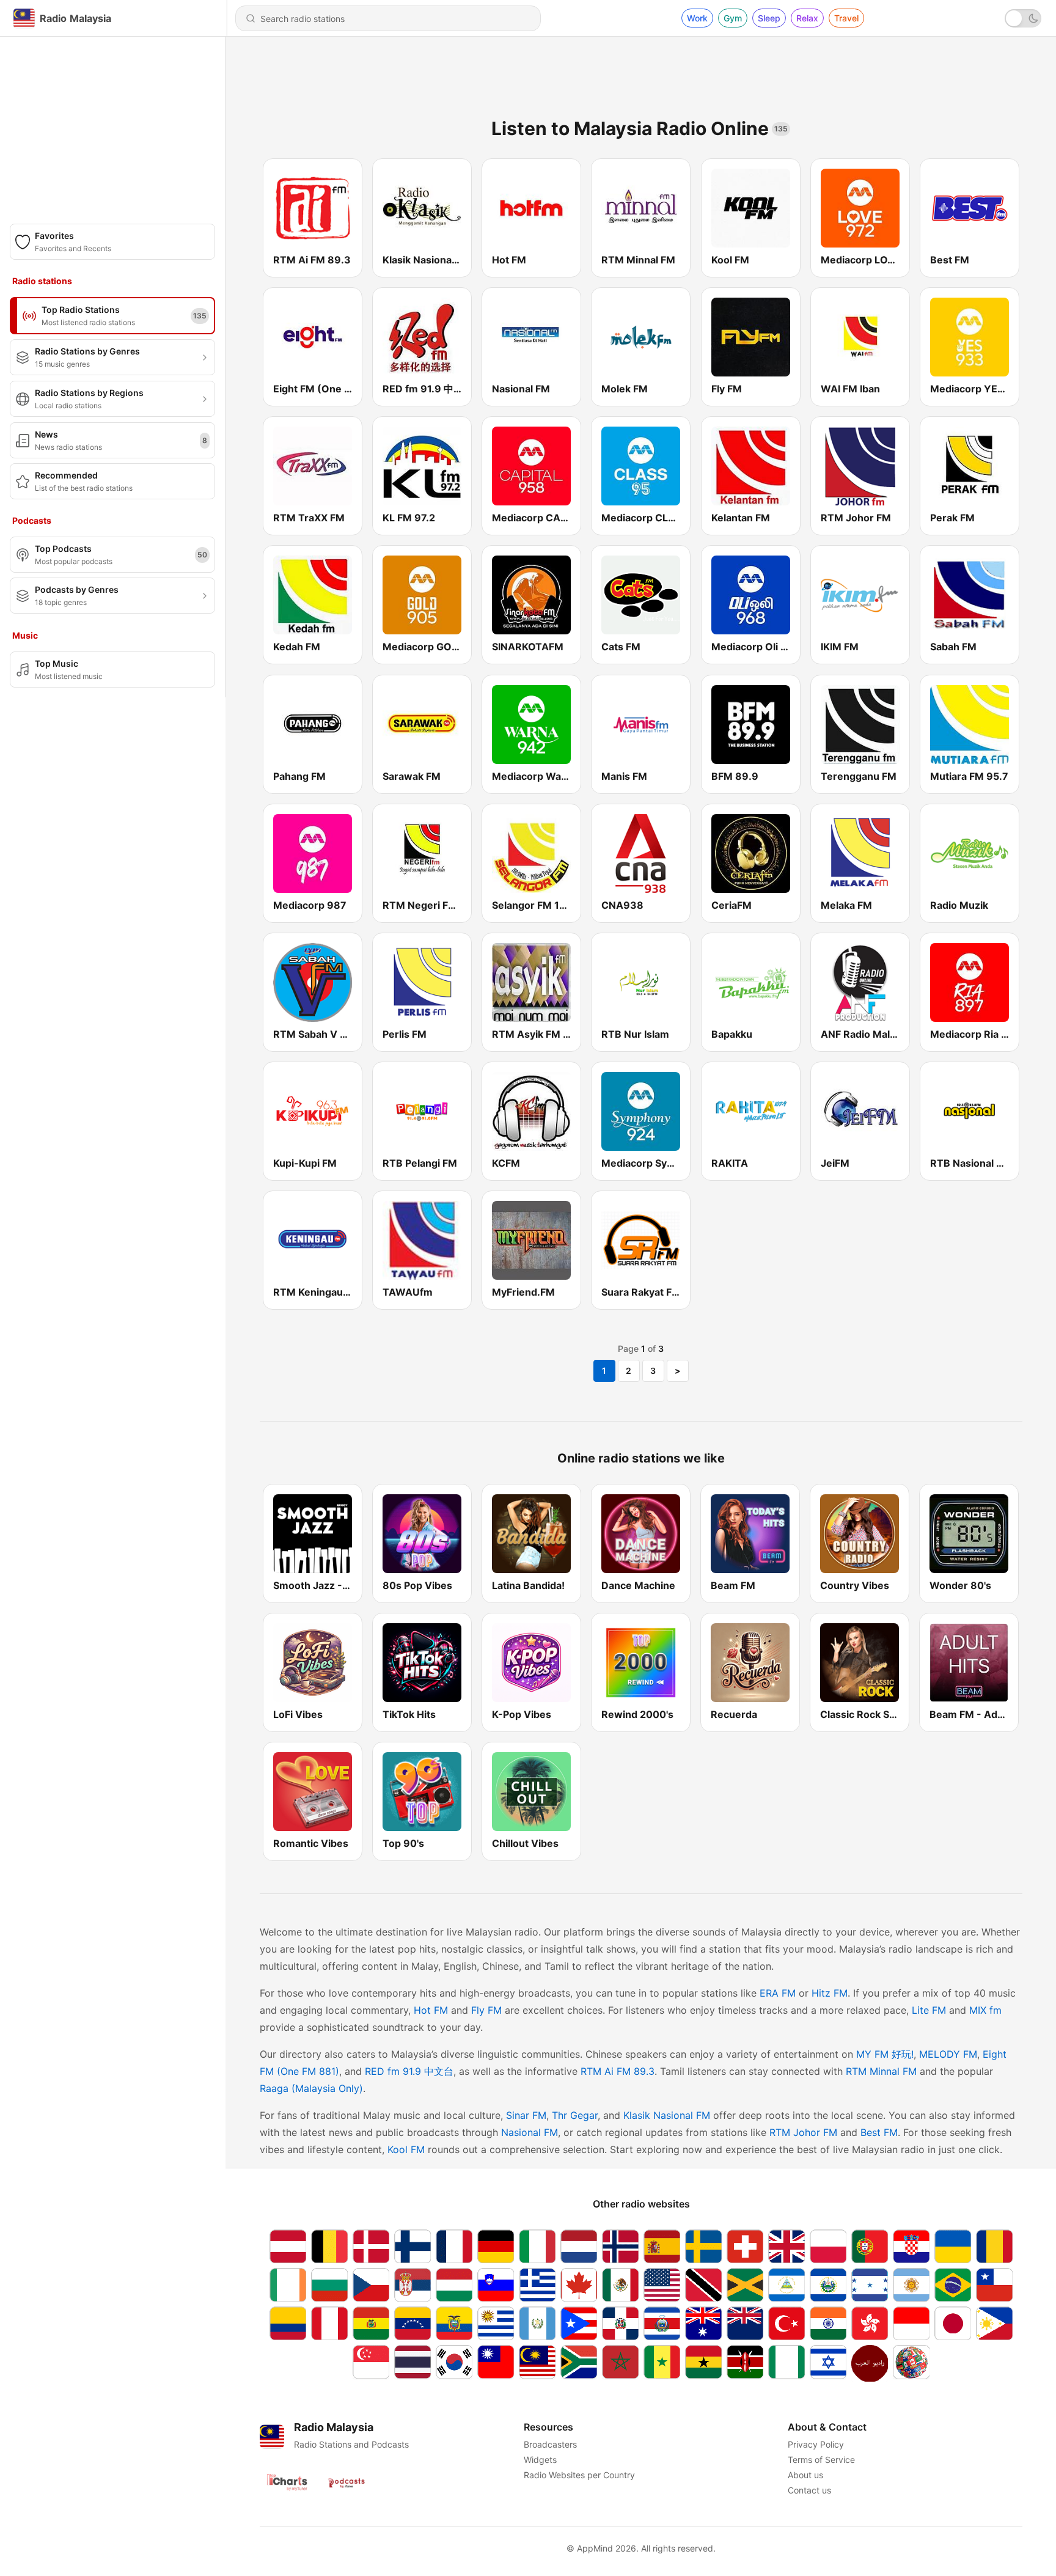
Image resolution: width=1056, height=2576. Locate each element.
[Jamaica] (745, 2285)
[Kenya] (745, 2363)
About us (805, 2475)
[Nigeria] (787, 2363)
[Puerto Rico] (579, 2323)
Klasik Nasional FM (667, 2115)
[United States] (662, 2285)
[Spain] (662, 2246)
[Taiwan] (496, 2363)
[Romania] (994, 2246)
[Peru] (329, 2323)
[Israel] (828, 2363)
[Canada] (579, 2285)
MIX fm (985, 2010)
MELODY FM (948, 2054)
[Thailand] (413, 2363)
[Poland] (828, 2246)
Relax (807, 18)
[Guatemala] (537, 2323)
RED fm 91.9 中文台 (409, 2071)
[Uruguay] (496, 2323)
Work (697, 18)
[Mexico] (620, 2285)
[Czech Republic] (371, 2285)
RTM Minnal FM (881, 2071)
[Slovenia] (496, 2285)
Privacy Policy (816, 2444)
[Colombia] (288, 2323)
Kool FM (406, 2149)
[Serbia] (413, 2285)
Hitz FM (830, 1993)
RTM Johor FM (803, 2132)
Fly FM (486, 2010)
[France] (454, 2246)
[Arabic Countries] (870, 2363)
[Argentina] (911, 2285)
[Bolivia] (371, 2323)
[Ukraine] (953, 2246)
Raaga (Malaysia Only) (311, 2088)
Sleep (769, 18)
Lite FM (929, 2010)
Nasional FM (530, 2132)
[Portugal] (870, 2246)
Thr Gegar (575, 2115)
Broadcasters (550, 2444)
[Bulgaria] (329, 2285)
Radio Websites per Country (579, 2475)
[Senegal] (662, 2363)
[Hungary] (454, 2285)
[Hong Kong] (870, 2323)
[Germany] (496, 2246)
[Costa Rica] (662, 2323)
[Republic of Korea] (454, 2363)
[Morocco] (620, 2363)
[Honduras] (870, 2285)
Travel (846, 18)
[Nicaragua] (787, 2285)
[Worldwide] (911, 2363)
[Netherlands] (579, 2246)
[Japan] (953, 2323)
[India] (828, 2323)
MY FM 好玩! (885, 2054)
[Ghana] (703, 2363)
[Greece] (537, 2285)
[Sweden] (703, 2246)
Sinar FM (526, 2115)
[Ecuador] (454, 2323)
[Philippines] (994, 2323)
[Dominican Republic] (620, 2323)
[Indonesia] (911, 2323)
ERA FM (778, 1993)
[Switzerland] (745, 2246)
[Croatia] (911, 2246)
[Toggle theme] (1023, 18)
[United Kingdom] (787, 2246)
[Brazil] (953, 2285)
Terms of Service (821, 2460)
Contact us (809, 2490)
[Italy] (537, 2246)
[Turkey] (787, 2323)
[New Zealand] (745, 2323)
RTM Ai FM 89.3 (618, 2071)
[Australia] (703, 2323)
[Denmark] (371, 2246)
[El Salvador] (828, 2285)
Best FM (879, 2132)
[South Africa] (579, 2363)
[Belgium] (329, 2246)
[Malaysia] (537, 2363)
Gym (733, 18)
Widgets (540, 2460)
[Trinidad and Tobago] (703, 2285)
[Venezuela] (413, 2323)
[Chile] (994, 2285)
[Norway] (620, 2246)
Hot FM (431, 2010)
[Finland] (413, 2246)
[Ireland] (288, 2285)
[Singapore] (371, 2363)
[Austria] (288, 2246)
